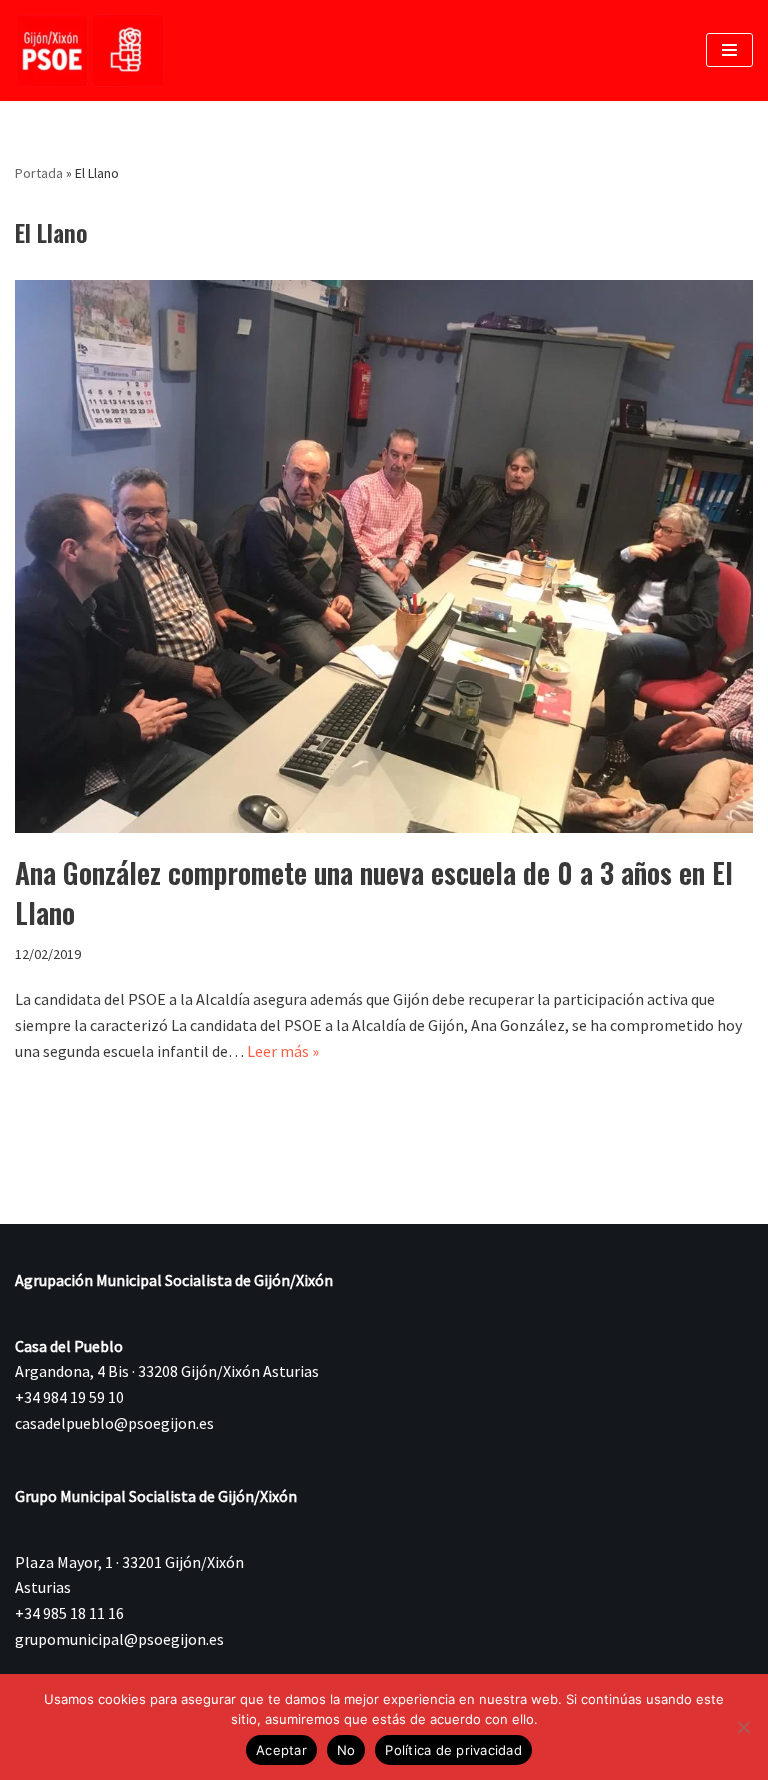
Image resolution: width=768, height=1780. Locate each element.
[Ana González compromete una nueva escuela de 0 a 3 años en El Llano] (384, 557)
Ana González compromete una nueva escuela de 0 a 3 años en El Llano (374, 892)
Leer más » (283, 1051)
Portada (39, 173)
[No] (743, 1727)
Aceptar (281, 1750)
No (346, 1750)
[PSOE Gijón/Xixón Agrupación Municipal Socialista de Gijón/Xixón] (90, 50)
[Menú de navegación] (729, 50)
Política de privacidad (453, 1750)
